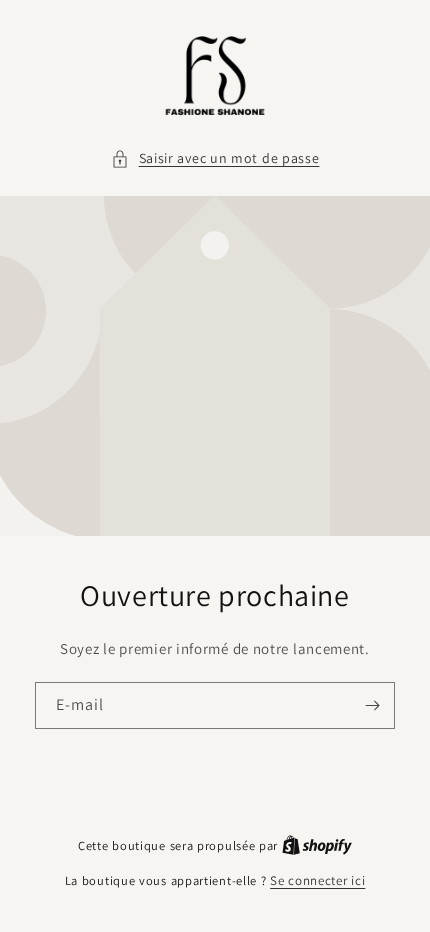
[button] (215, 158)
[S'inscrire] (372, 705)
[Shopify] (317, 845)
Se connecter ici (317, 880)
